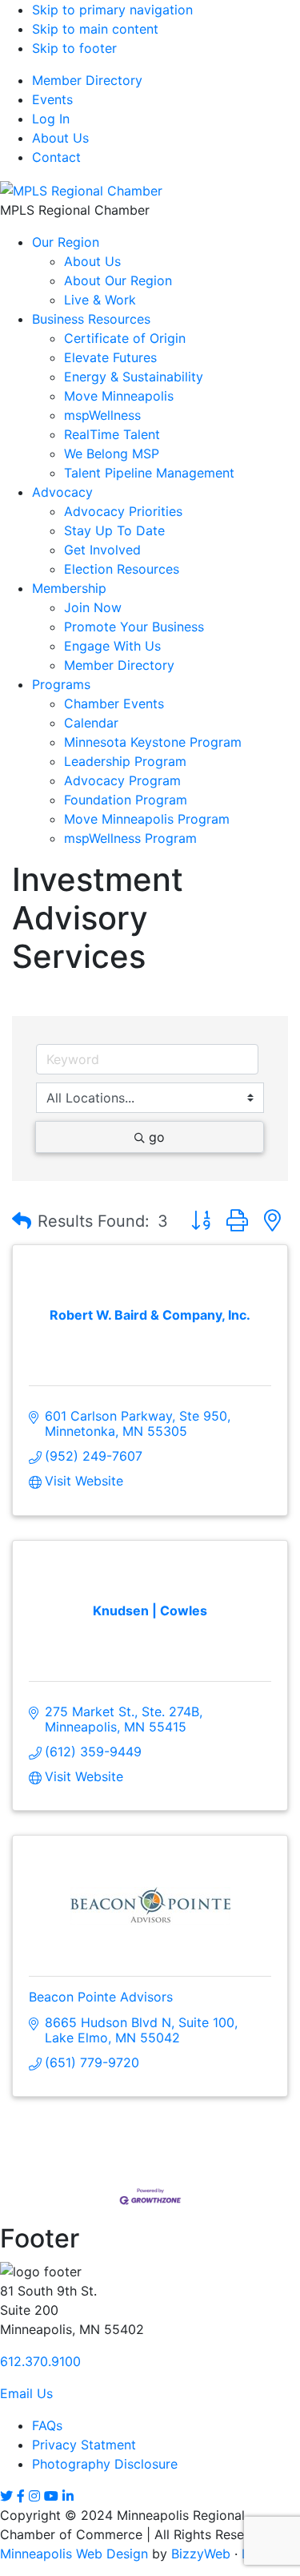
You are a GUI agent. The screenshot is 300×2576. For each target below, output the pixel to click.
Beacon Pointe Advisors (101, 1997)
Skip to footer (74, 48)
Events (52, 99)
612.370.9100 (40, 2361)
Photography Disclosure (105, 2464)
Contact (56, 157)
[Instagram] (34, 2496)
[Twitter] (6, 2496)
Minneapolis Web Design (74, 2554)
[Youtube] (51, 2496)
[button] (22, 1221)
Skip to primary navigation (112, 10)
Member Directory (87, 80)
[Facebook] (21, 2496)
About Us (60, 138)
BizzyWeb (201, 2554)
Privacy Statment (84, 2445)
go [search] (157, 1137)
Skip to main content (95, 29)
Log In (51, 119)
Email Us (26, 2393)
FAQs (47, 2425)
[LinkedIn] (68, 2496)
